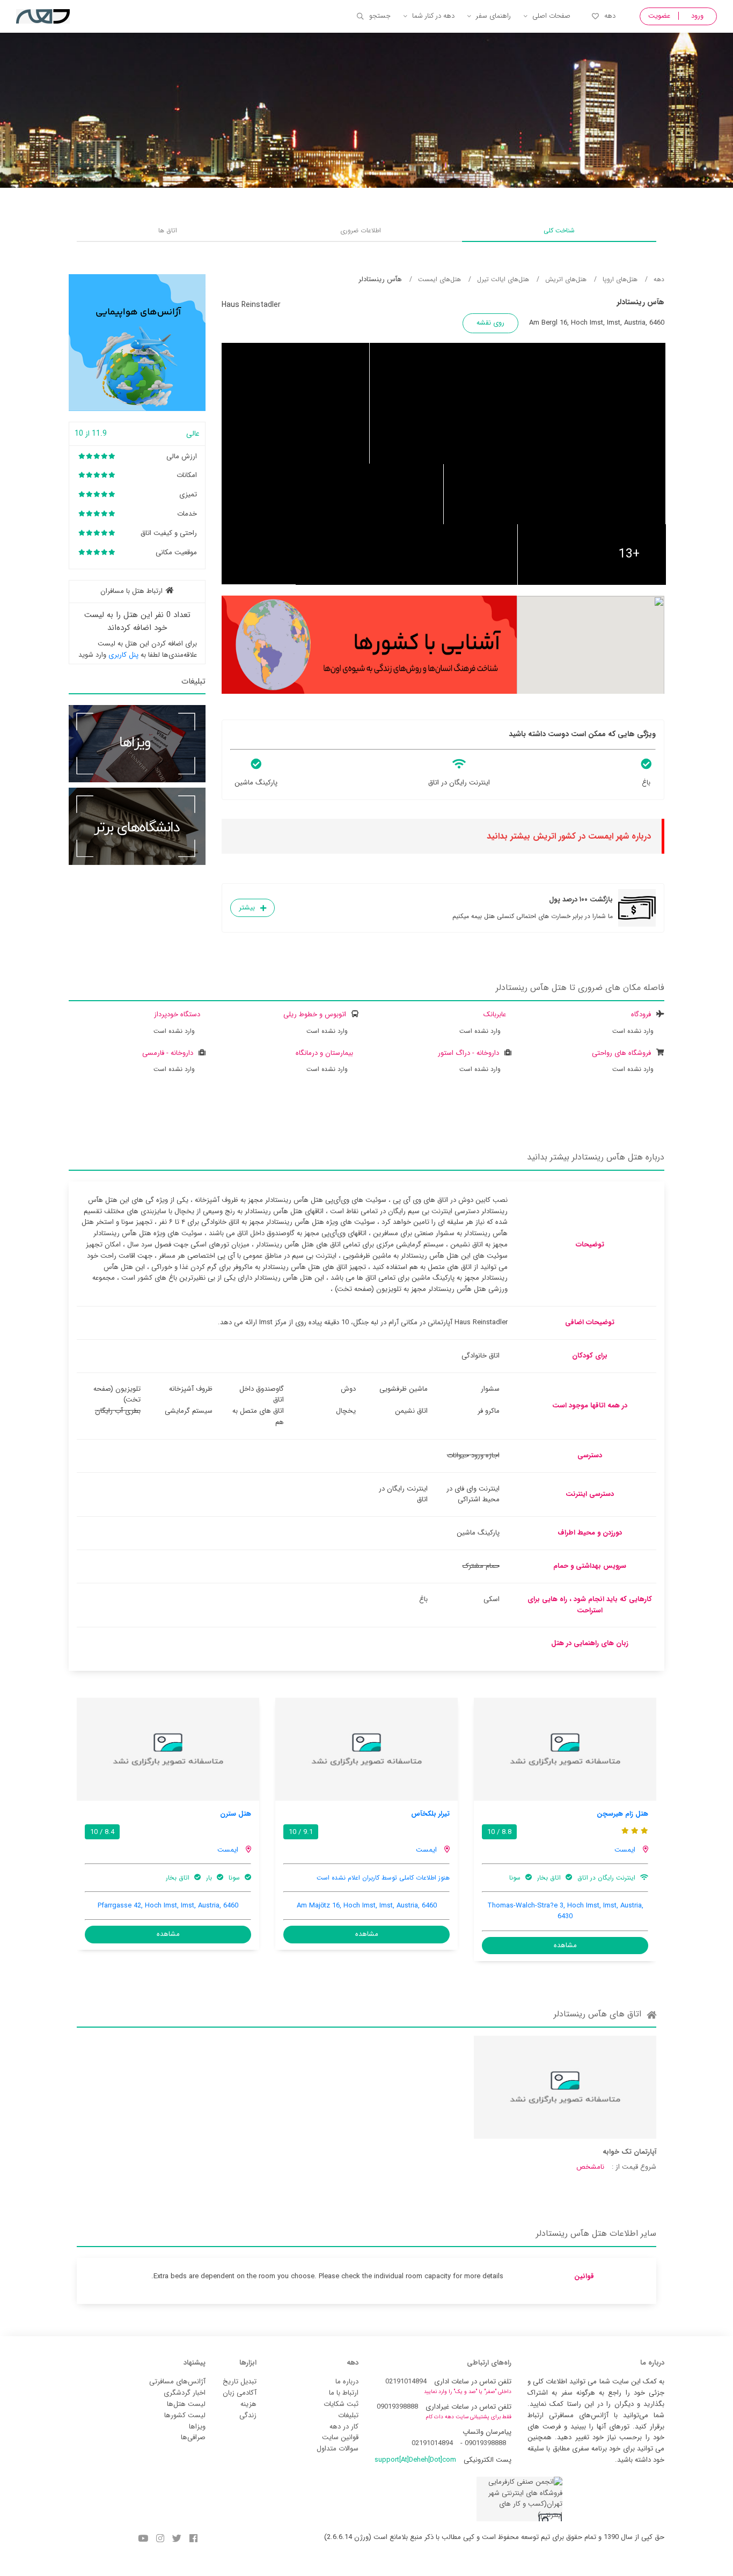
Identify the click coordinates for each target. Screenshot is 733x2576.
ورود (697, 16)
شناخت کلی (559, 230)
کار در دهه (344, 2427)
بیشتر (247, 908)
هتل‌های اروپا (620, 279)
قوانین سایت (340, 2437)
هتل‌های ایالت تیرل (503, 279)
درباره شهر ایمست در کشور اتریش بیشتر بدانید (569, 836)
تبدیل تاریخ (240, 2381)
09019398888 (397, 2407)
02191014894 (406, 2381)
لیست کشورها (185, 2415)
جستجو (380, 16)
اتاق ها (168, 230)
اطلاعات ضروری (361, 230)
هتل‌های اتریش (566, 279)
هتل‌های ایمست (439, 279)
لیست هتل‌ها (186, 2404)
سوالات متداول (338, 2449)
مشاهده (565, 1945)
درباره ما (347, 2381)
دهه (610, 16)
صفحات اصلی (551, 16)
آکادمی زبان (240, 2393)
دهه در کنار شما (433, 16)
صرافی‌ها (193, 2437)
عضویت (659, 16)
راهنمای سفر (493, 16)
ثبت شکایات (341, 2404)
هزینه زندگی (248, 2410)
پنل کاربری (123, 655)
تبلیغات (348, 2415)
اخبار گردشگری (185, 2393)
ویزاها (197, 2427)
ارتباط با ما (344, 2393)
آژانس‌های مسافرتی (177, 2381)
